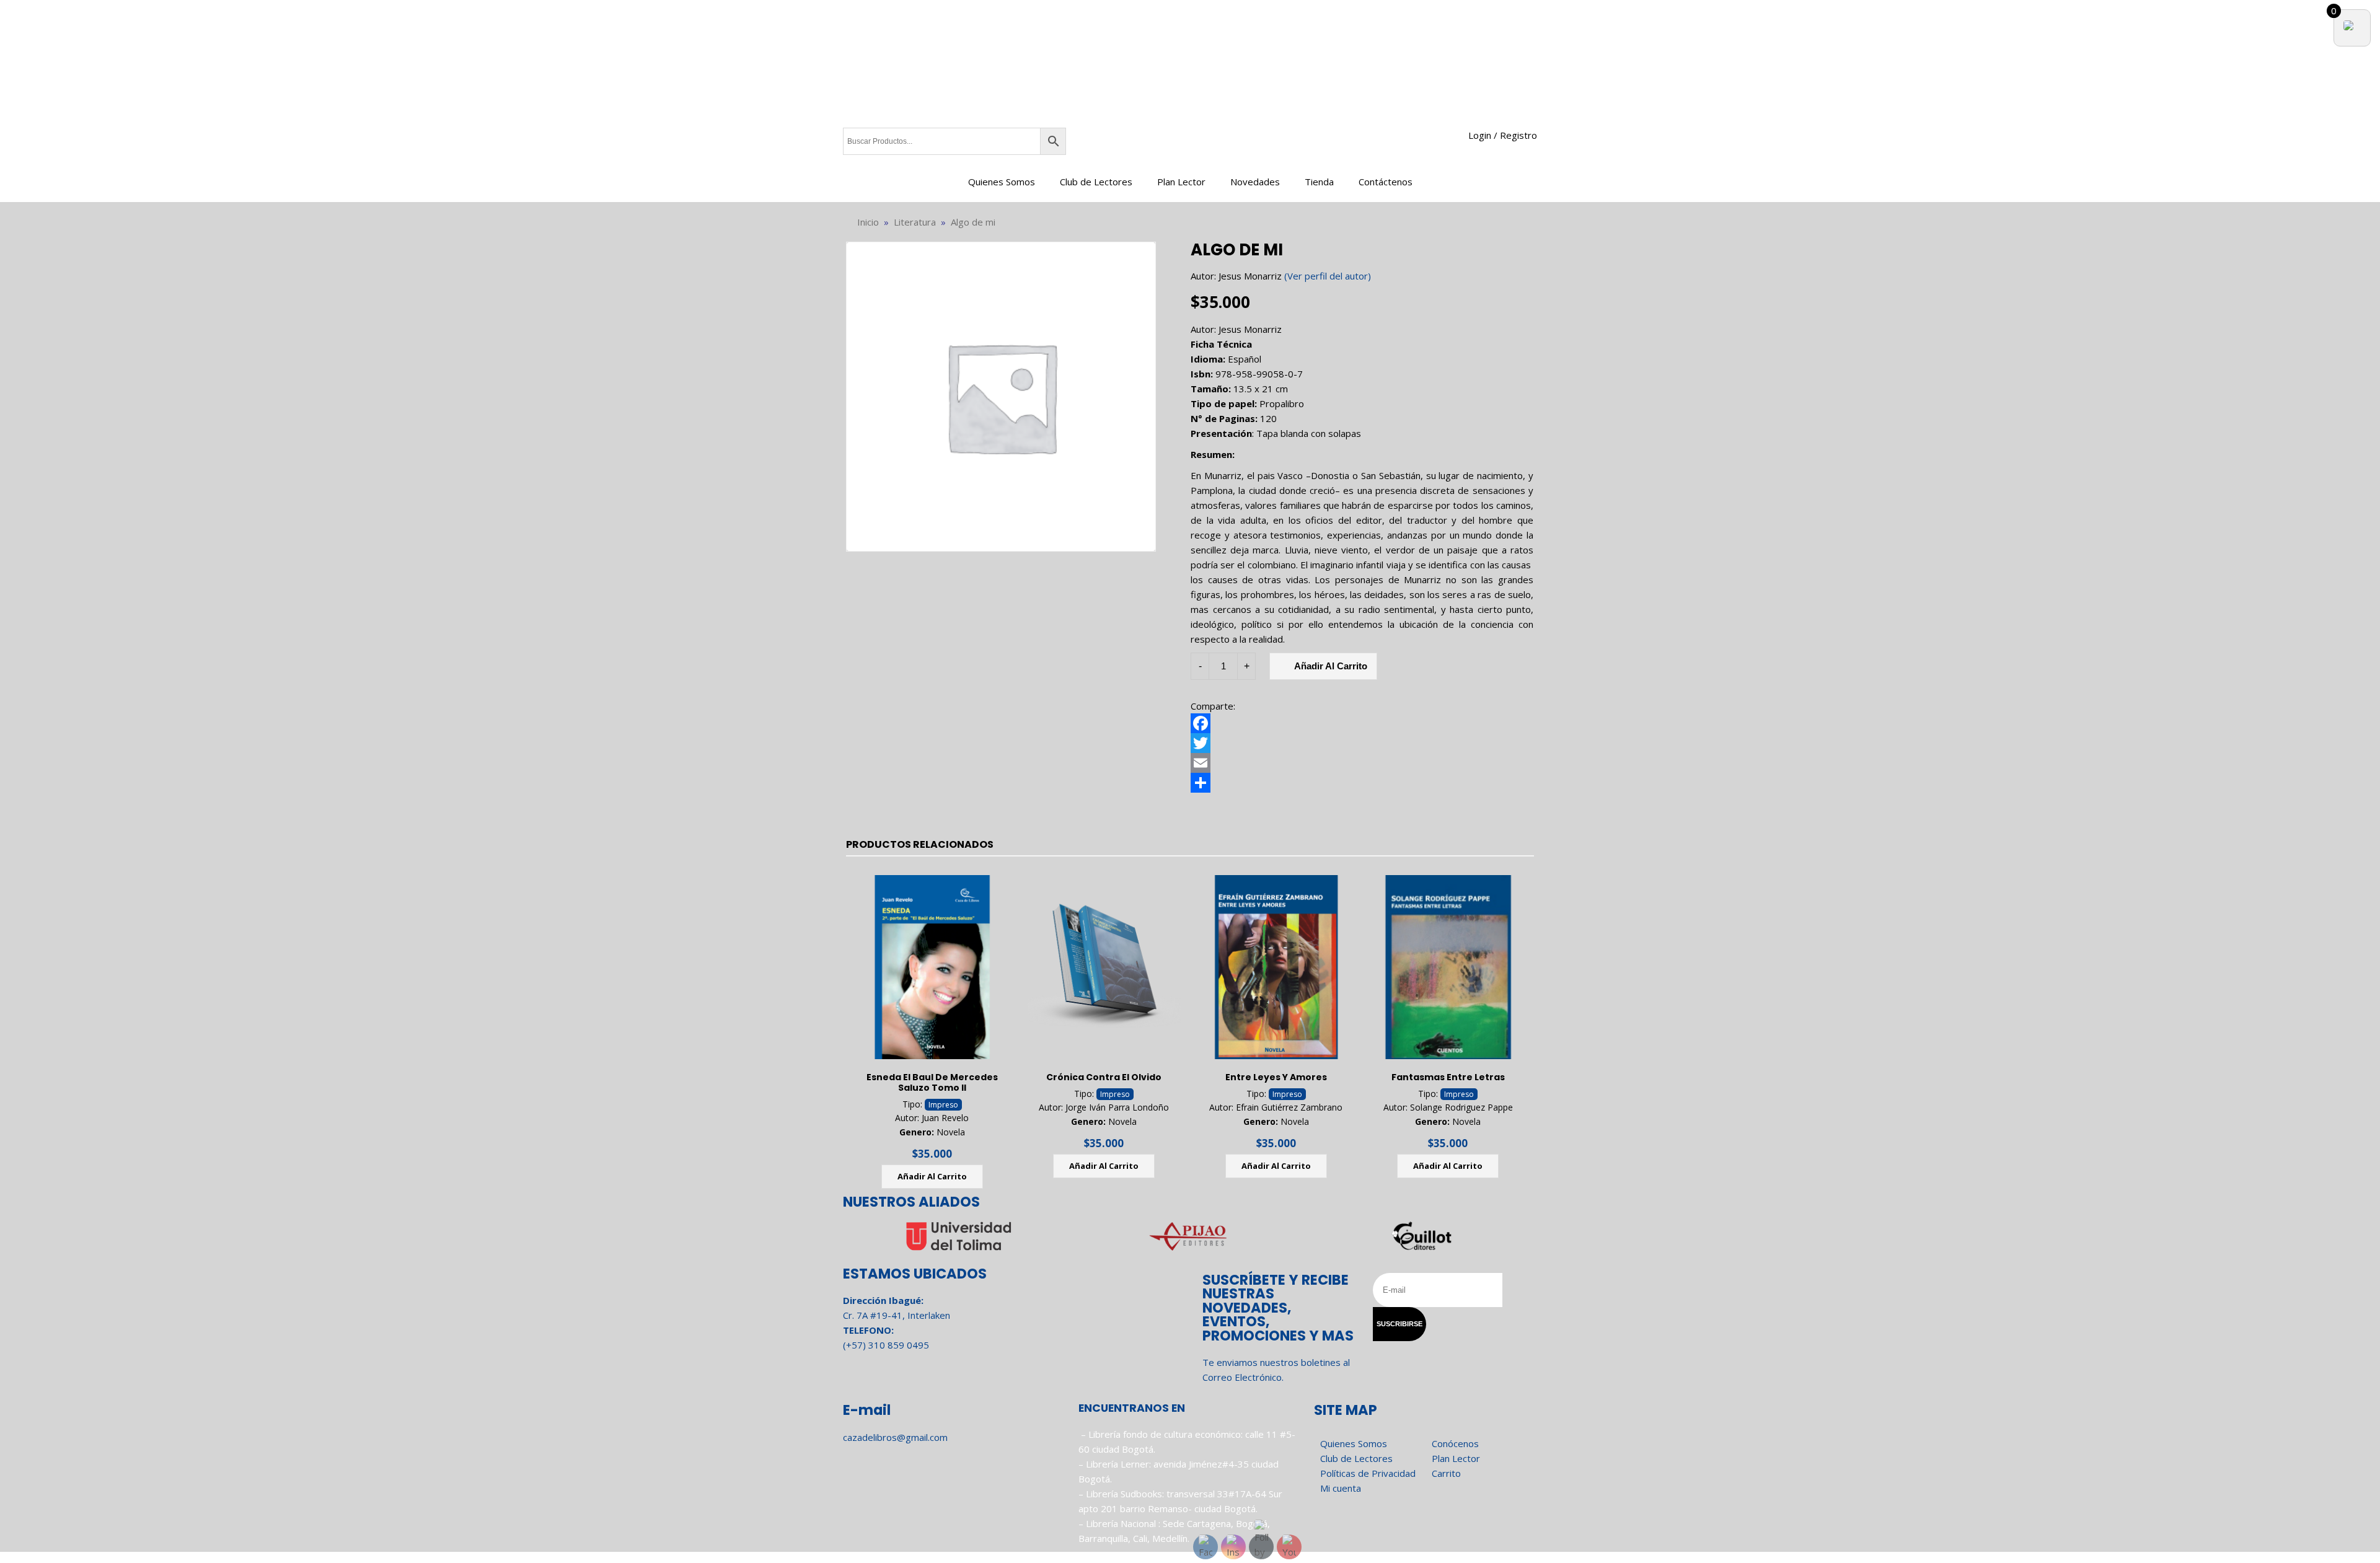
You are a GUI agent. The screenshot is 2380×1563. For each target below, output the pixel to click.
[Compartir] (1362, 783)
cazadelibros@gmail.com (895, 1437)
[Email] (1362, 763)
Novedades (1255, 182)
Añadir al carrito (1331, 666)
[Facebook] (1362, 723)
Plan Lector (1181, 182)
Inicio (868, 222)
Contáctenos (1386, 182)
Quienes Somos (1002, 182)
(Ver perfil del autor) (1328, 276)
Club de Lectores (1096, 182)
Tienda (1319, 182)
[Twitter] (1362, 743)
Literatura (915, 222)
